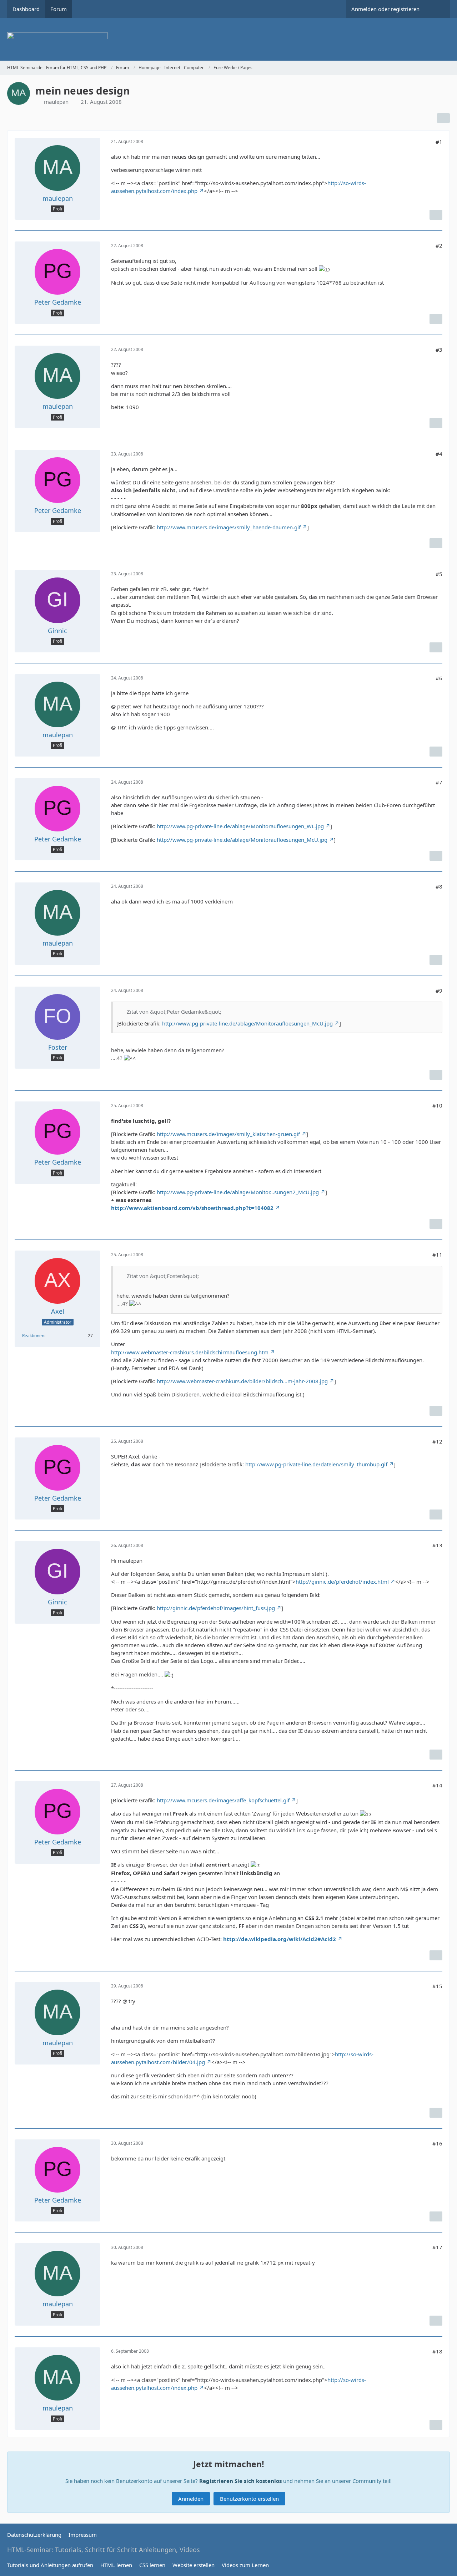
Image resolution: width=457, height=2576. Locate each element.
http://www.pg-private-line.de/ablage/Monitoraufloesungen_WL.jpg (240, 826)
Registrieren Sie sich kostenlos (240, 2481)
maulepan (56, 102)
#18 (437, 2351)
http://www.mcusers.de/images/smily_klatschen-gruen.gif (228, 1134)
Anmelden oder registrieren (385, 9)
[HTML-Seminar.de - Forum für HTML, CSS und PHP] (228, 39)
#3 (439, 350)
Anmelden (191, 2499)
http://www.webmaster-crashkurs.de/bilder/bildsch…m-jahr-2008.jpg (242, 1381)
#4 (439, 454)
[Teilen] (443, 118)
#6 (439, 678)
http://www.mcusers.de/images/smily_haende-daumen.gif (229, 527)
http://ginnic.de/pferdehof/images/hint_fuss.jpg (216, 1608)
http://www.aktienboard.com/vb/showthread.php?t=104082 (192, 1208)
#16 (437, 2143)
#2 (439, 245)
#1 (439, 142)
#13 (437, 1545)
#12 (437, 1441)
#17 (437, 2247)
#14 (437, 1785)
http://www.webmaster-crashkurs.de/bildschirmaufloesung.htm (190, 1352)
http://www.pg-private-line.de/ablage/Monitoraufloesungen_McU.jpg (242, 840)
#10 (437, 1105)
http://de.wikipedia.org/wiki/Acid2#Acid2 (280, 1939)
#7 (439, 782)
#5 (439, 574)
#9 (439, 991)
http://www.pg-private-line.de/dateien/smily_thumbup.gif (316, 1464)
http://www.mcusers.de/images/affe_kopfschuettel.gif (223, 1800)
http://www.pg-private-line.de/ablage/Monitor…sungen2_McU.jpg (238, 1192)
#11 (437, 1254)
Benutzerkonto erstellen (249, 2499)
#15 (437, 1986)
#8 (439, 886)
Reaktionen (33, 1336)
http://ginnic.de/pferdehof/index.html (342, 1582)
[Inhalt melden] (436, 215)
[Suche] (437, 9)
